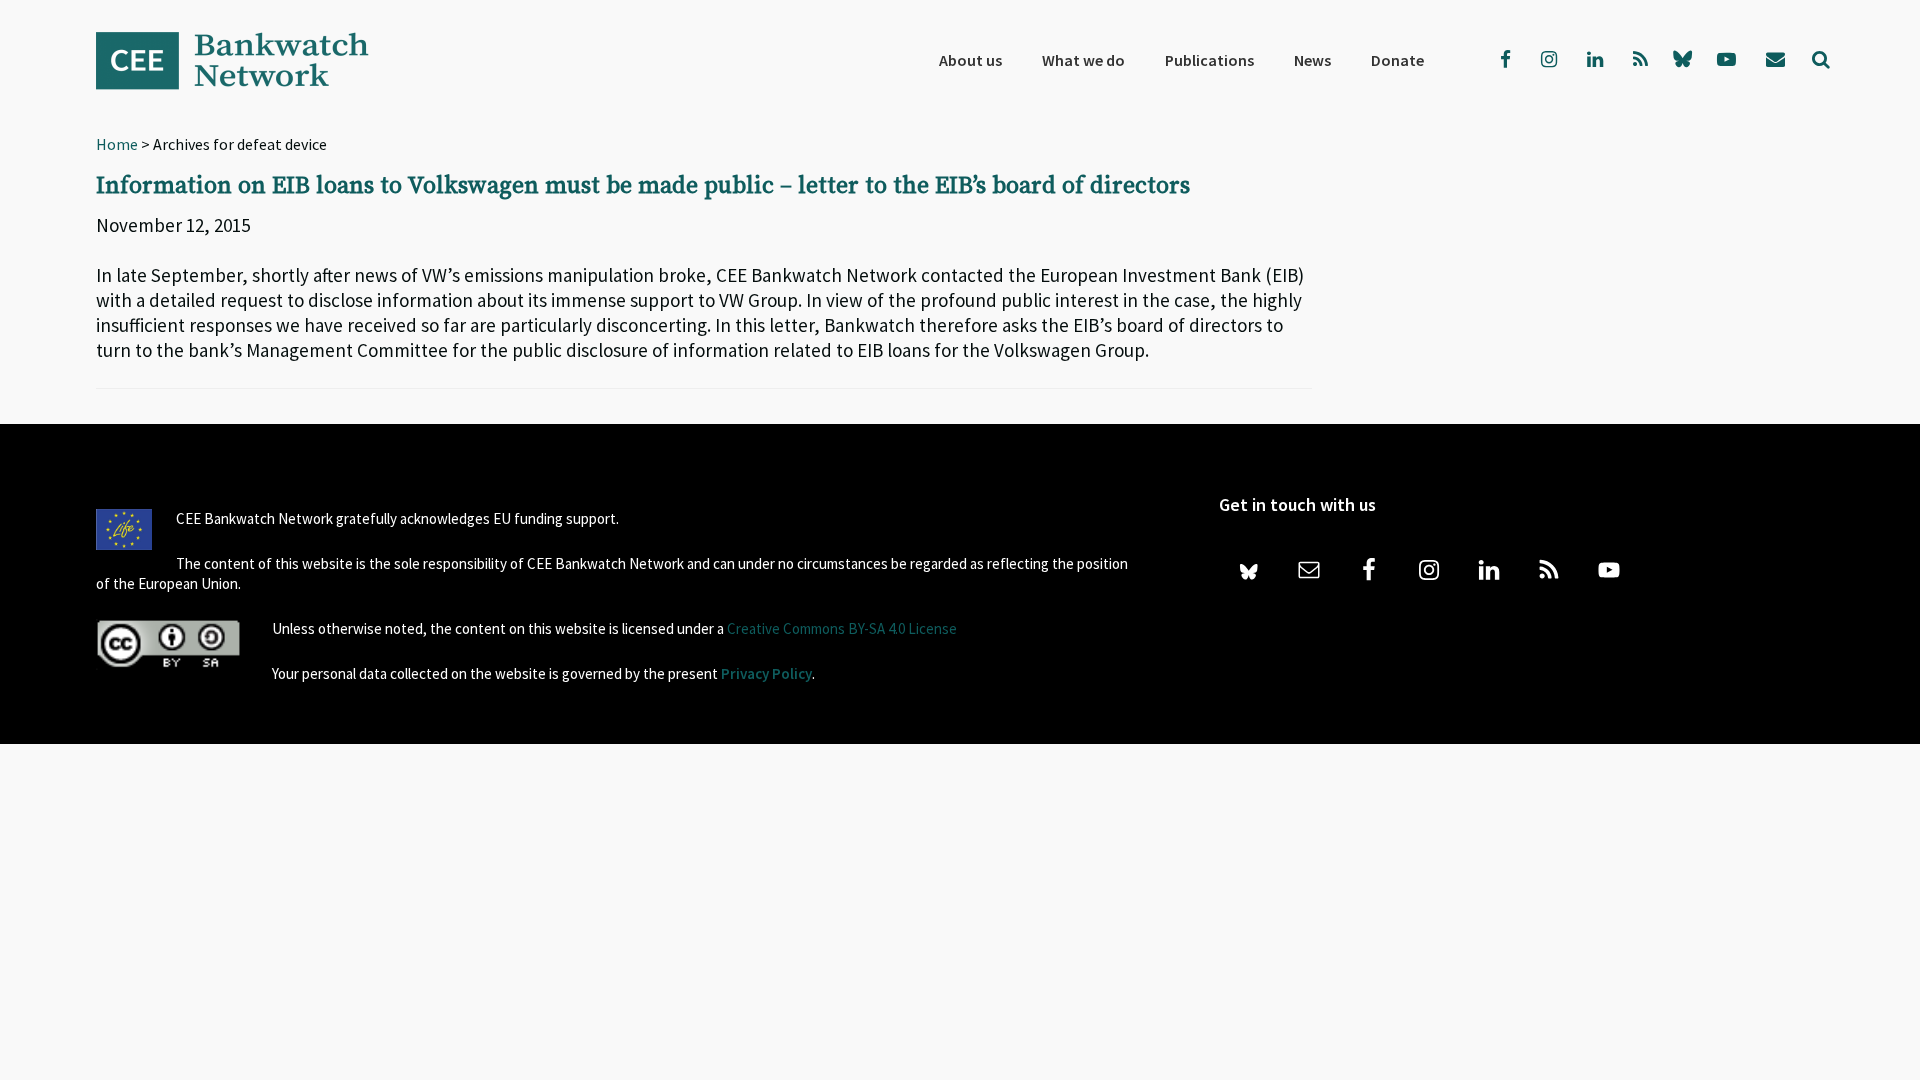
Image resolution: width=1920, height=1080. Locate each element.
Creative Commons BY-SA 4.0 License (842, 628)
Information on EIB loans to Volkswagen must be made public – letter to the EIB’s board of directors (643, 186)
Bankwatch (246, 60)
